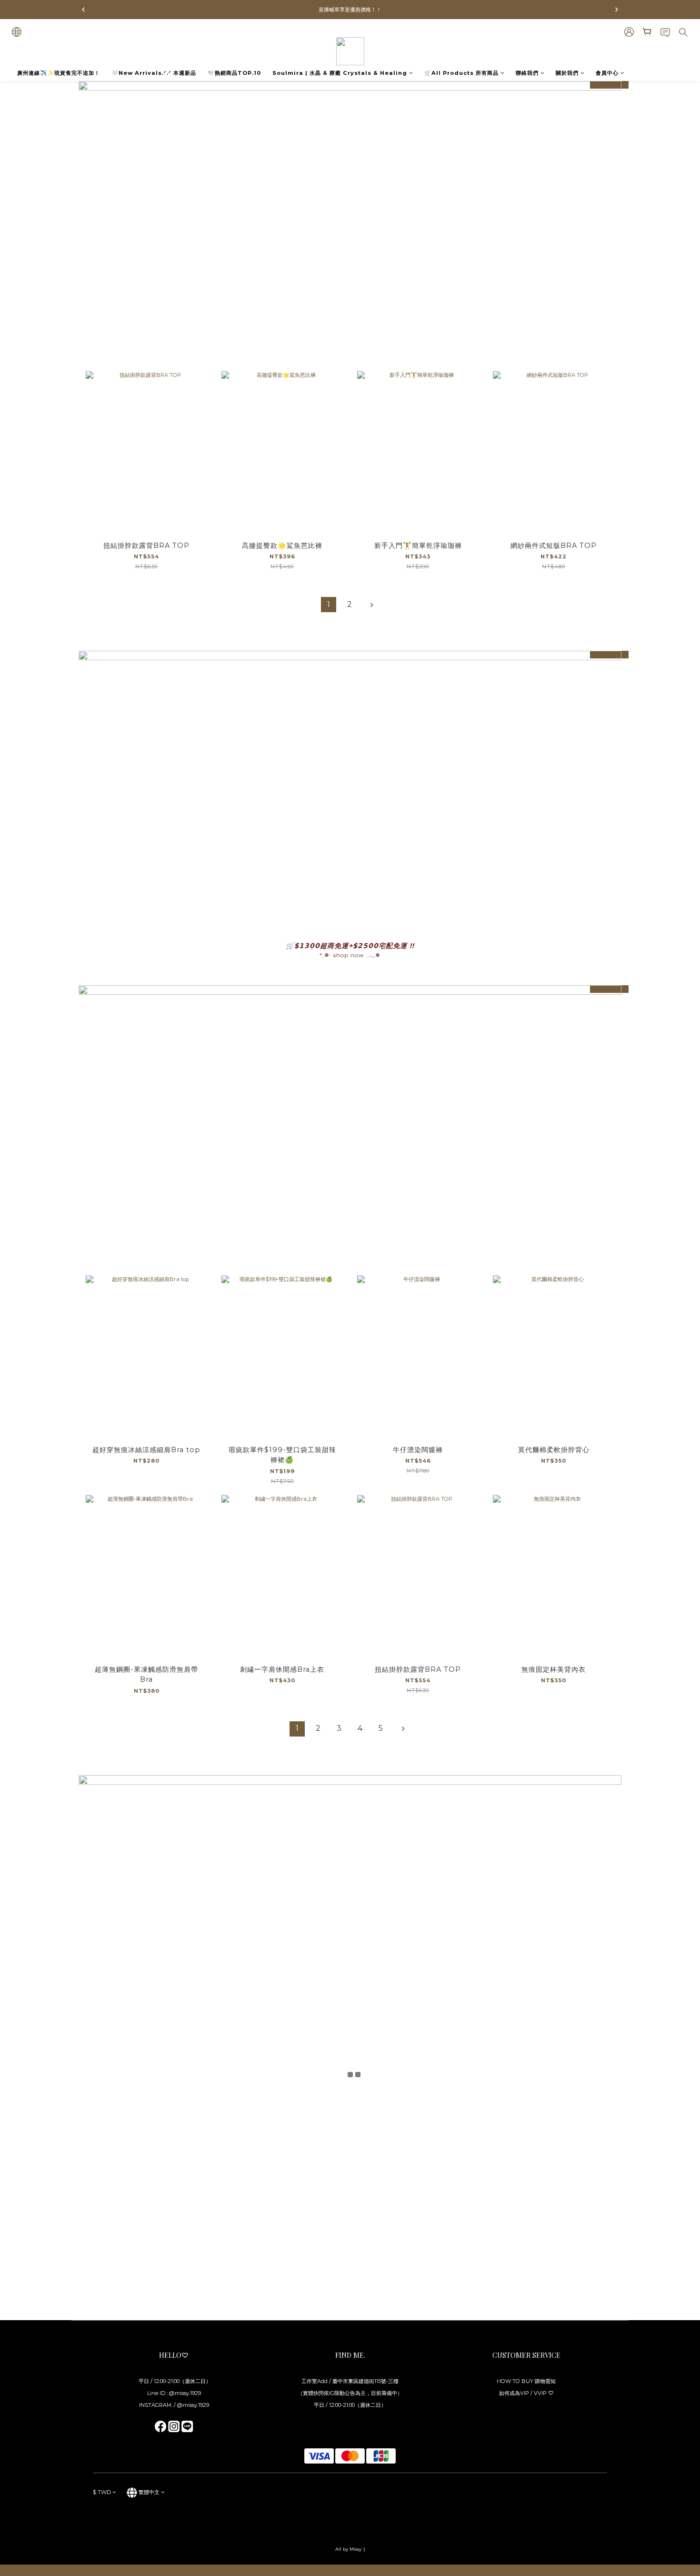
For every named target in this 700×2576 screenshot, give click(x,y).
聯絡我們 (527, 73)
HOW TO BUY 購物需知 (526, 2381)
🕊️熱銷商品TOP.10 (234, 73)
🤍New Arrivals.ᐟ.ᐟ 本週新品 (154, 73)
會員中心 (607, 73)
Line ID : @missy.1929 (174, 2393)
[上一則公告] (83, 10)
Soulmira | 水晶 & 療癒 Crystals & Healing (340, 73)
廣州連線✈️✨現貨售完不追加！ (59, 73)
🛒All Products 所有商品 (461, 73)
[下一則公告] (617, 10)
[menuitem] (329, 605)
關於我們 (567, 73)
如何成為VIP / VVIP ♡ (526, 2393)
